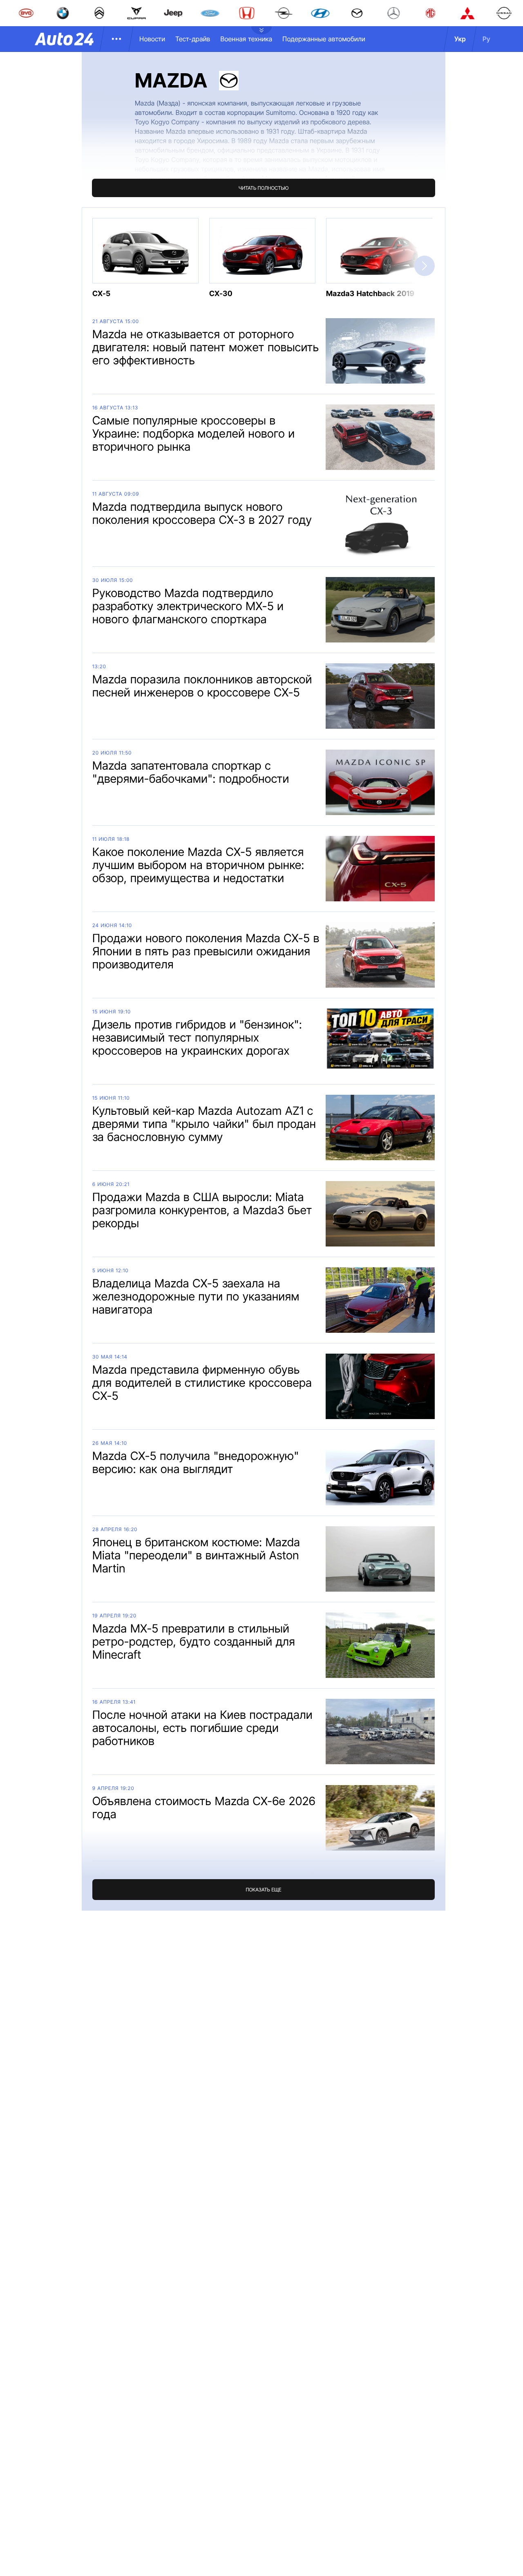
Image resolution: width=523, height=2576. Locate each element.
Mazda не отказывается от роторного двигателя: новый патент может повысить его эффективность (206, 347)
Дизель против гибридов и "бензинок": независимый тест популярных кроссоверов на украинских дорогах (197, 1038)
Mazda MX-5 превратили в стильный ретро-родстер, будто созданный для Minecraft (194, 1642)
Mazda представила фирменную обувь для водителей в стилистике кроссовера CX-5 (202, 1383)
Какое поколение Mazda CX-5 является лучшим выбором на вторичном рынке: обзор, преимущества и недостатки (198, 865)
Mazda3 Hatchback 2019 (370, 294)
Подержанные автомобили (324, 39)
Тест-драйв (193, 39)
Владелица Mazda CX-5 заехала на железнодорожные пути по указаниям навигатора (196, 1296)
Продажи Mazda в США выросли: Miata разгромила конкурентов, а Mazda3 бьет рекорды (202, 1210)
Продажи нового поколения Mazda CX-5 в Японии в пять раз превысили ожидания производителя (206, 951)
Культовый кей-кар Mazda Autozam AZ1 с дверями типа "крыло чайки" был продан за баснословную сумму (204, 1124)
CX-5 (102, 294)
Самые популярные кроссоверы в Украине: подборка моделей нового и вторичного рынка (194, 433)
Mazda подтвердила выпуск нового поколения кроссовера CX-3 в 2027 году (202, 513)
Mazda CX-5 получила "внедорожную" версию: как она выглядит (196, 1462)
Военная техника (246, 39)
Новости (152, 39)
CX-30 (221, 294)
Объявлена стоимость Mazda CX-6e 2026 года (204, 1808)
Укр (460, 39)
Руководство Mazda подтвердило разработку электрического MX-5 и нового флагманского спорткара (188, 606)
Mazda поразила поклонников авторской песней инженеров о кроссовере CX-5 (202, 686)
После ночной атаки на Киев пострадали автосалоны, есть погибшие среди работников (202, 1728)
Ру (486, 39)
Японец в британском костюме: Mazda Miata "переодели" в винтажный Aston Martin (196, 1555)
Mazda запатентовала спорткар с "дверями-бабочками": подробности (191, 772)
